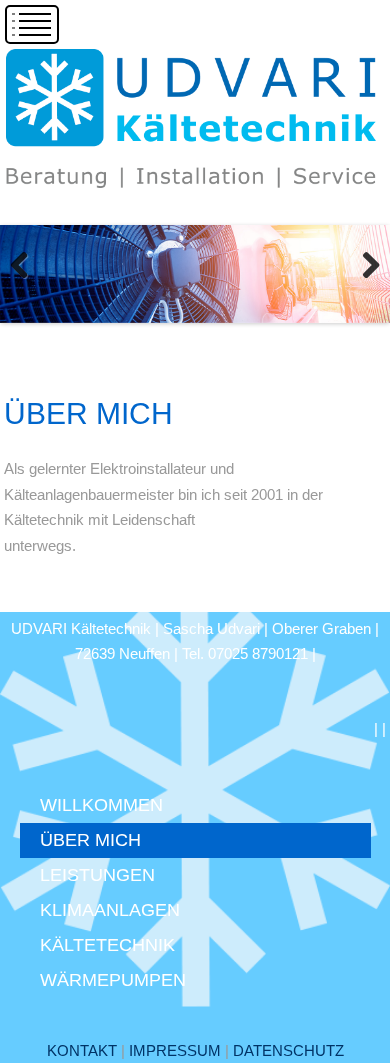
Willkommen (101, 805)
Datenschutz (288, 1050)
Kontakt (82, 1050)
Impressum (175, 1050)
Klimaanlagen (110, 910)
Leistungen (97, 875)
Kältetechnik (107, 945)
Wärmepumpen (113, 980)
